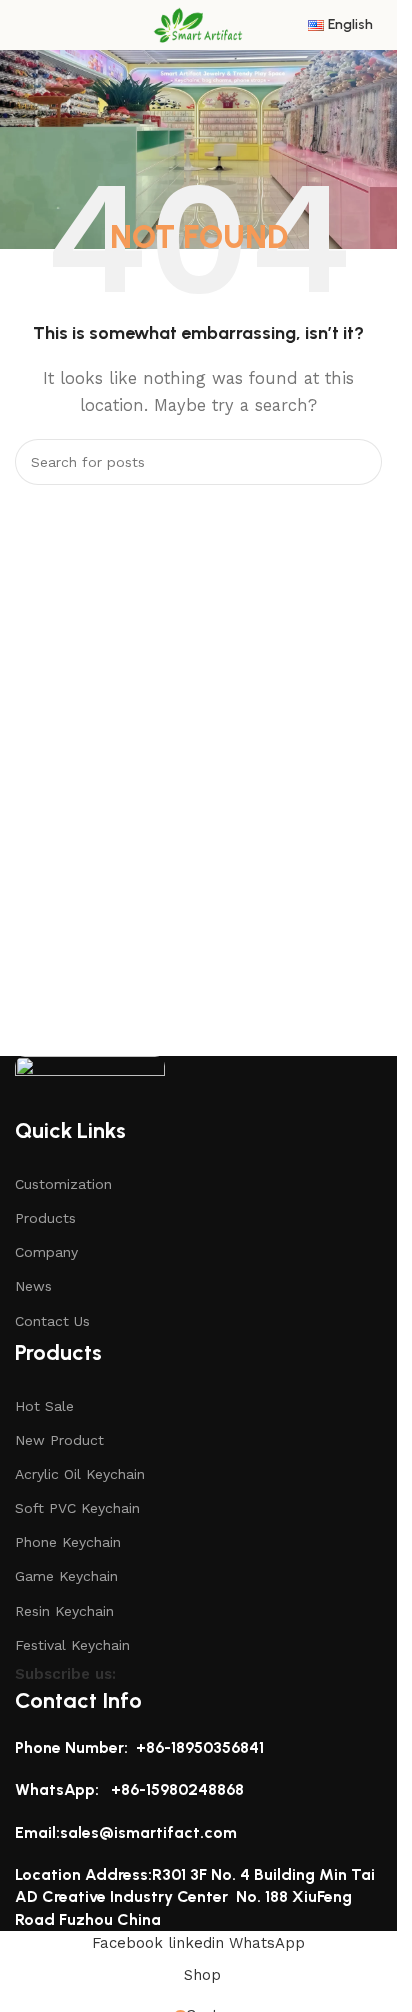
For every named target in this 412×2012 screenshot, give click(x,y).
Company (46, 1252)
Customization (63, 1184)
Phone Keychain (68, 1542)
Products (45, 1218)
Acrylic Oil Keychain (80, 1474)
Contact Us (52, 1321)
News (33, 1286)
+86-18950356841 (200, 1747)
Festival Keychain (72, 1645)
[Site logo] (198, 24)
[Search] (359, 462)
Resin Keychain (64, 1611)
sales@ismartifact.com (148, 1832)
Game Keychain (66, 1576)
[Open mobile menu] (23, 25)
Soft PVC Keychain (77, 1508)
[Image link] (90, 1085)
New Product (59, 1440)
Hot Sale (44, 1406)
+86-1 (131, 1789)
